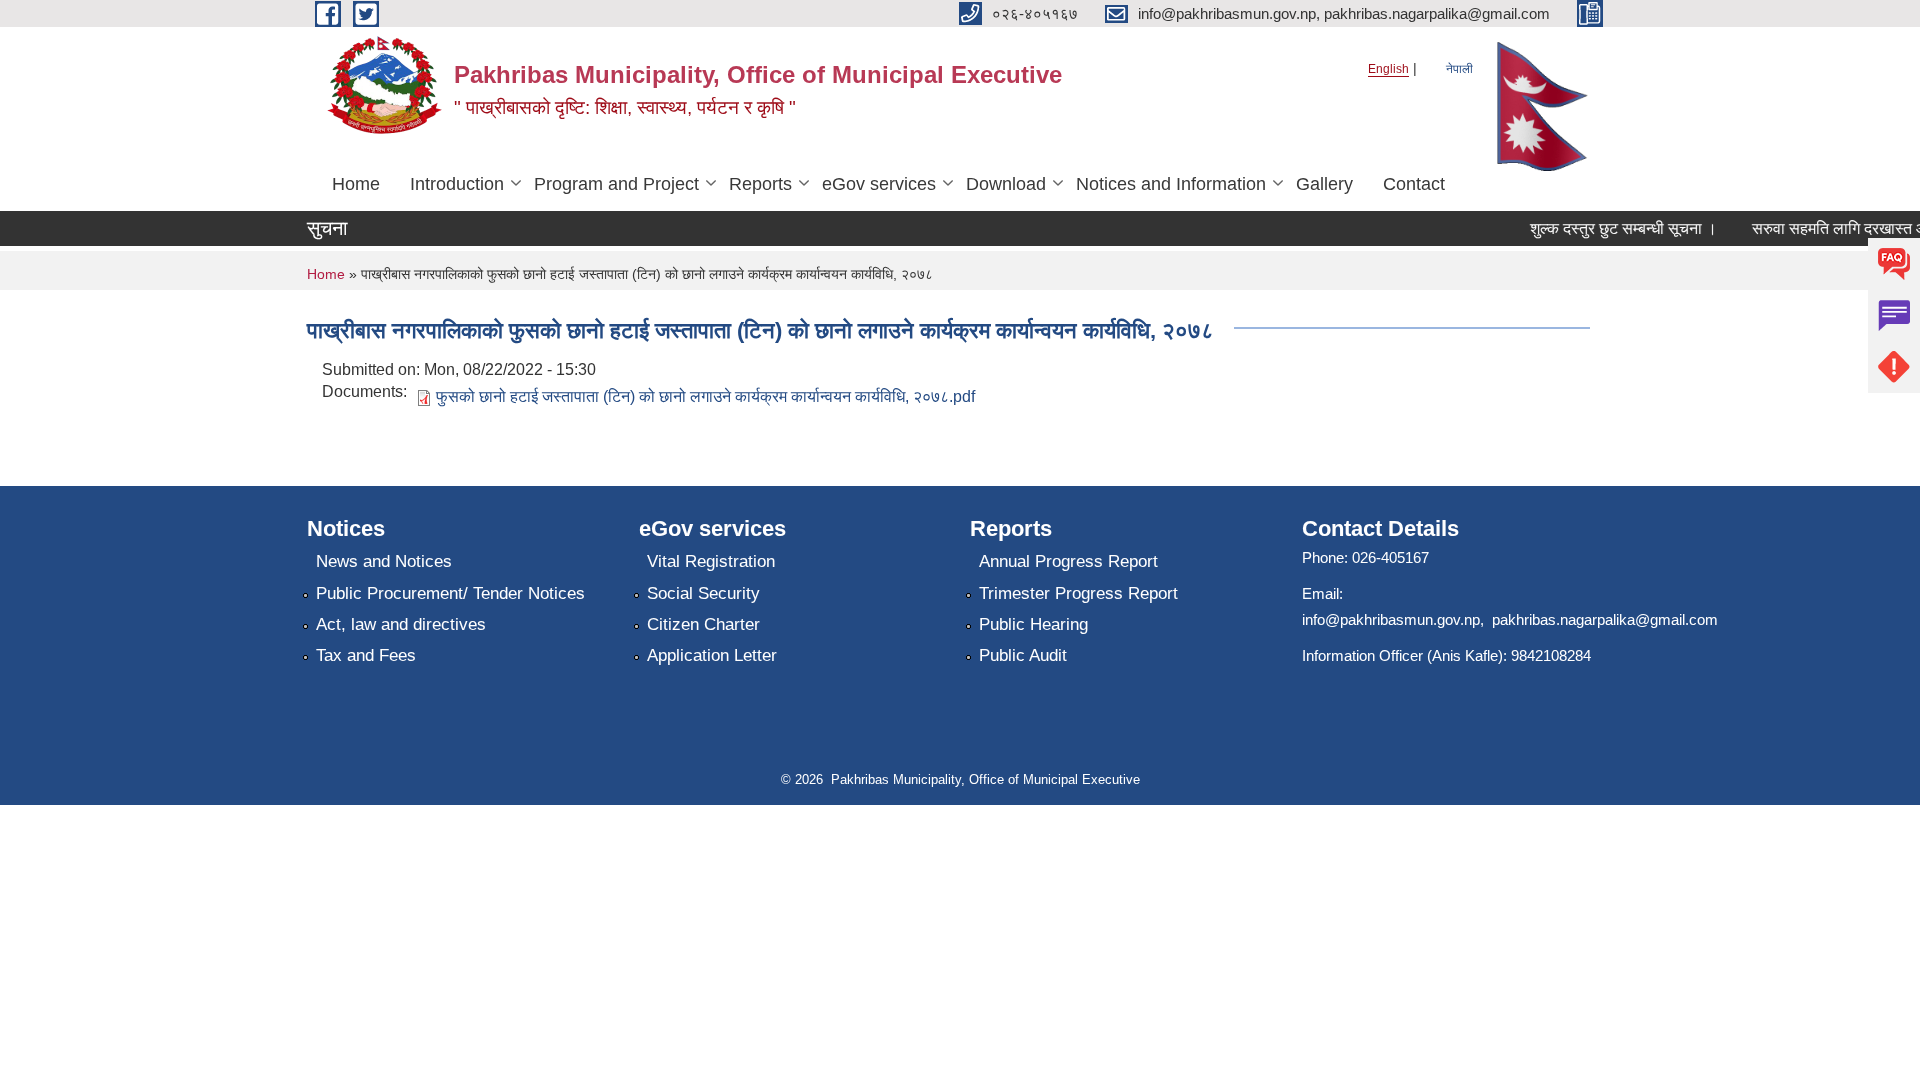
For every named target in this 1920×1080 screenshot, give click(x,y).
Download (1006, 184)
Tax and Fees (366, 655)
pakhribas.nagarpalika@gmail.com (1605, 619)
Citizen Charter (703, 624)
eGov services (879, 184)
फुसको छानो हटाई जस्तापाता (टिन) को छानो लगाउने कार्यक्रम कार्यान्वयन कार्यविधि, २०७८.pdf (705, 396)
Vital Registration (711, 561)
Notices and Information (1171, 184)
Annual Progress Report (1068, 561)
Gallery (1324, 184)
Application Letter (712, 655)
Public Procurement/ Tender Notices (450, 593)
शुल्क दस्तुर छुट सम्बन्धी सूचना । (1612, 228)
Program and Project (616, 184)
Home (356, 184)
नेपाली (1459, 69)
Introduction (457, 184)
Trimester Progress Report (1078, 593)
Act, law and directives (401, 624)
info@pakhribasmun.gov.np (1391, 619)
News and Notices (384, 561)
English (1388, 69)
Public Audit (1023, 655)
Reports (760, 184)
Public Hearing (1033, 624)
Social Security (703, 593)
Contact (1414, 184)
